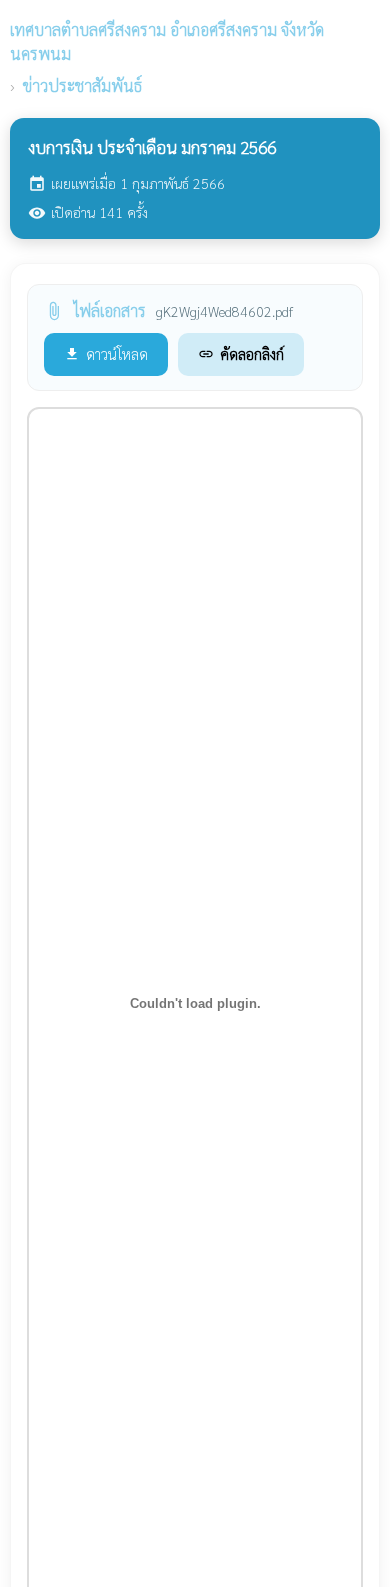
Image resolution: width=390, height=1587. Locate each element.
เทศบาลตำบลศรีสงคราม (167, 41)
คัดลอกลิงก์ (241, 353)
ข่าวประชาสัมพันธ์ (82, 85)
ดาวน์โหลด (106, 353)
